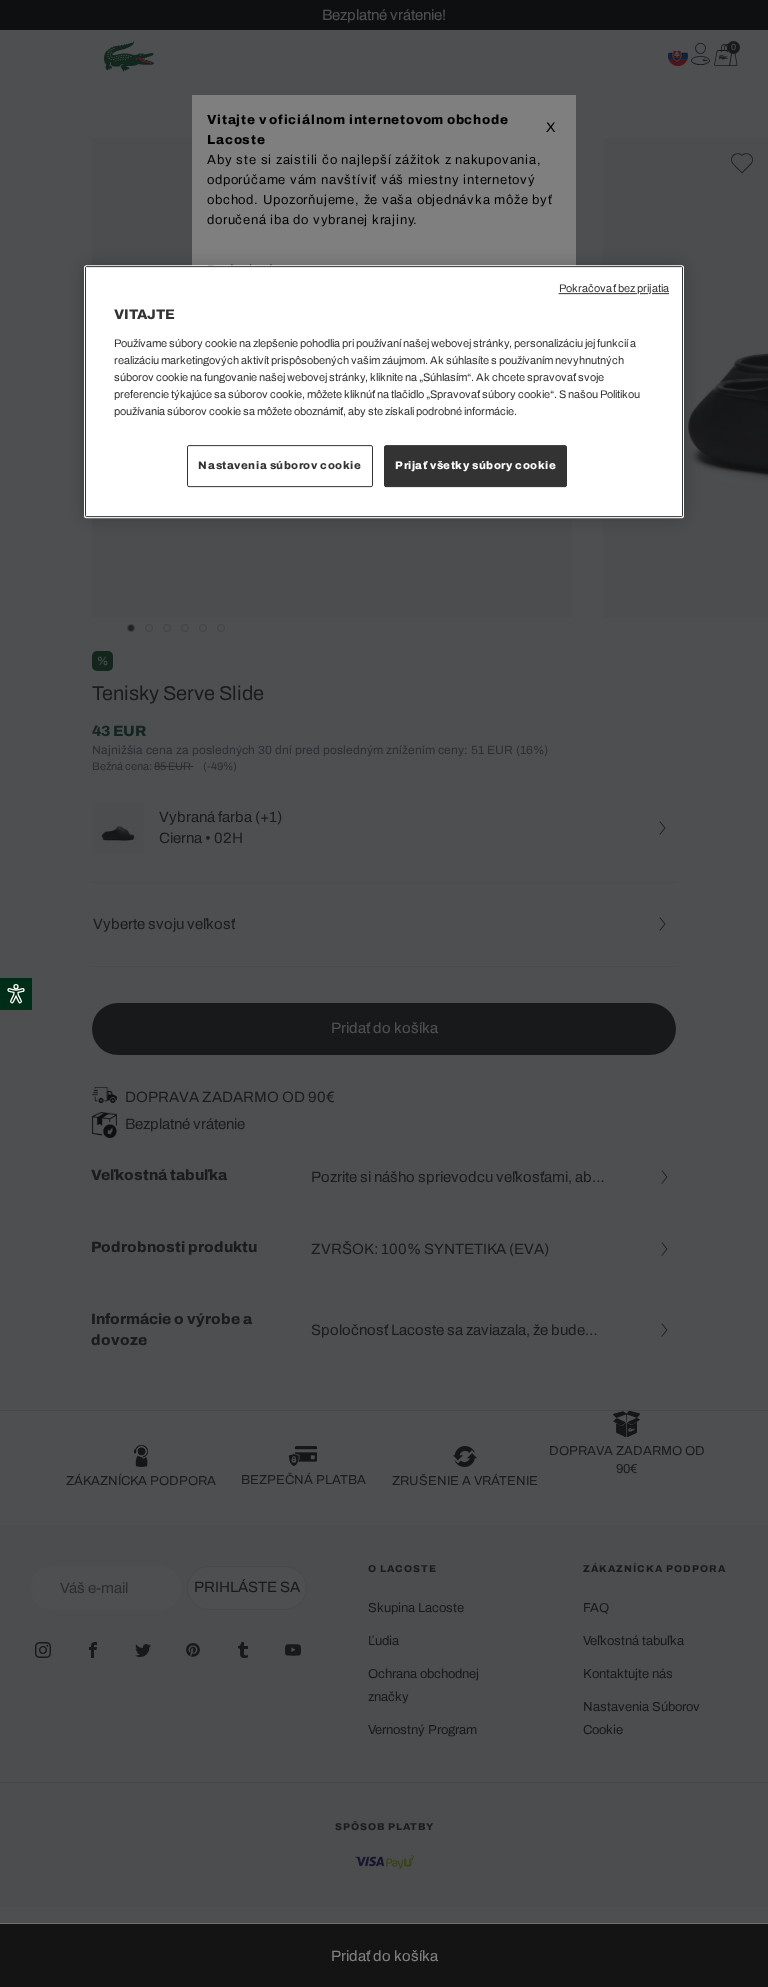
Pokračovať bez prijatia (614, 288)
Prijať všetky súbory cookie (475, 465)
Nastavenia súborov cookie (279, 465)
